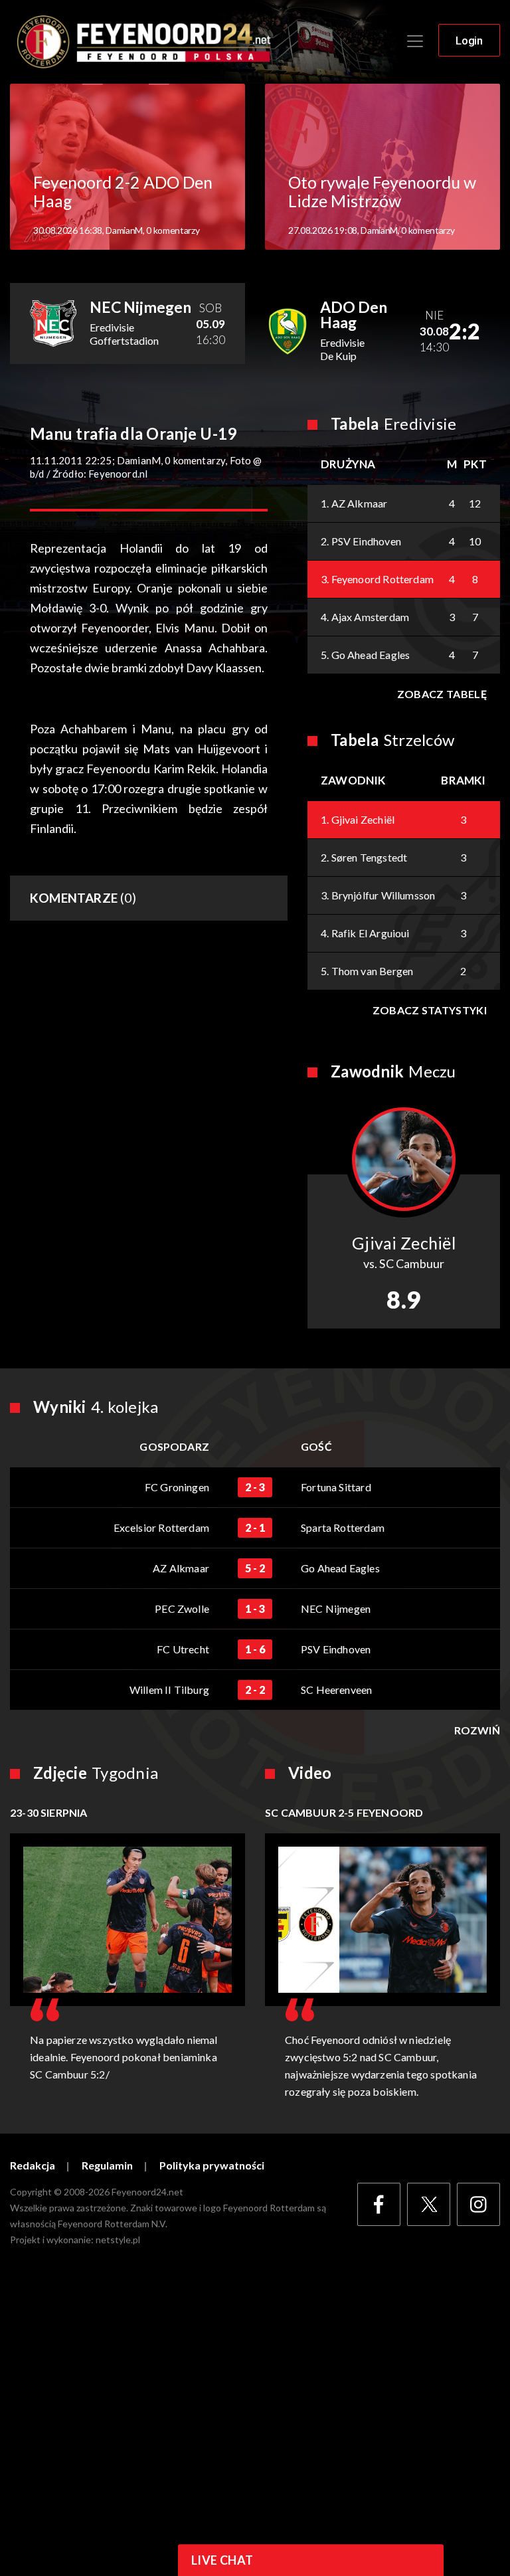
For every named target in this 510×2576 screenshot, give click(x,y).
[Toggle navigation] (415, 41)
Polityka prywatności (212, 2165)
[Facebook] (379, 2204)
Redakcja (33, 2165)
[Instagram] (478, 2204)
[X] (429, 2204)
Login (469, 41)
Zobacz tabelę (442, 694)
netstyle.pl (118, 2240)
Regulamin (107, 2165)
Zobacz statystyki (430, 1010)
